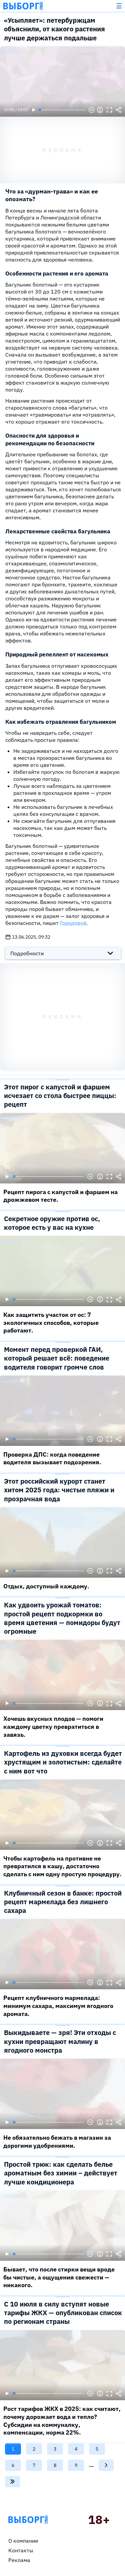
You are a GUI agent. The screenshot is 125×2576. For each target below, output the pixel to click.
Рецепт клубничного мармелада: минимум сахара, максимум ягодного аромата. (58, 2006)
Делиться (119, 110)
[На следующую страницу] (106, 2465)
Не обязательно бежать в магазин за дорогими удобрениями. (57, 2142)
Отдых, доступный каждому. (46, 1586)
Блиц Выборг (23, 6)
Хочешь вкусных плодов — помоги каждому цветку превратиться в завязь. (53, 1726)
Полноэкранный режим (109, 110)
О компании (23, 2541)
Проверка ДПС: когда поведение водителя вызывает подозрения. (52, 1458)
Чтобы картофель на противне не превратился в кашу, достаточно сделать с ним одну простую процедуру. (62, 1866)
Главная (28, 2520)
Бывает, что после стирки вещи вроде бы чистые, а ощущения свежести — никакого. (59, 2277)
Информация (100, 110)
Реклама (19, 2560)
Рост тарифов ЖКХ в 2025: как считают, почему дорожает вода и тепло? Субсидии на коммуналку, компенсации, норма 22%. (62, 2421)
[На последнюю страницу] (12, 2482)
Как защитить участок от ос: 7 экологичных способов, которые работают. (51, 1323)
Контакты (21, 2550)
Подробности (27, 953)
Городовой (73, 923)
